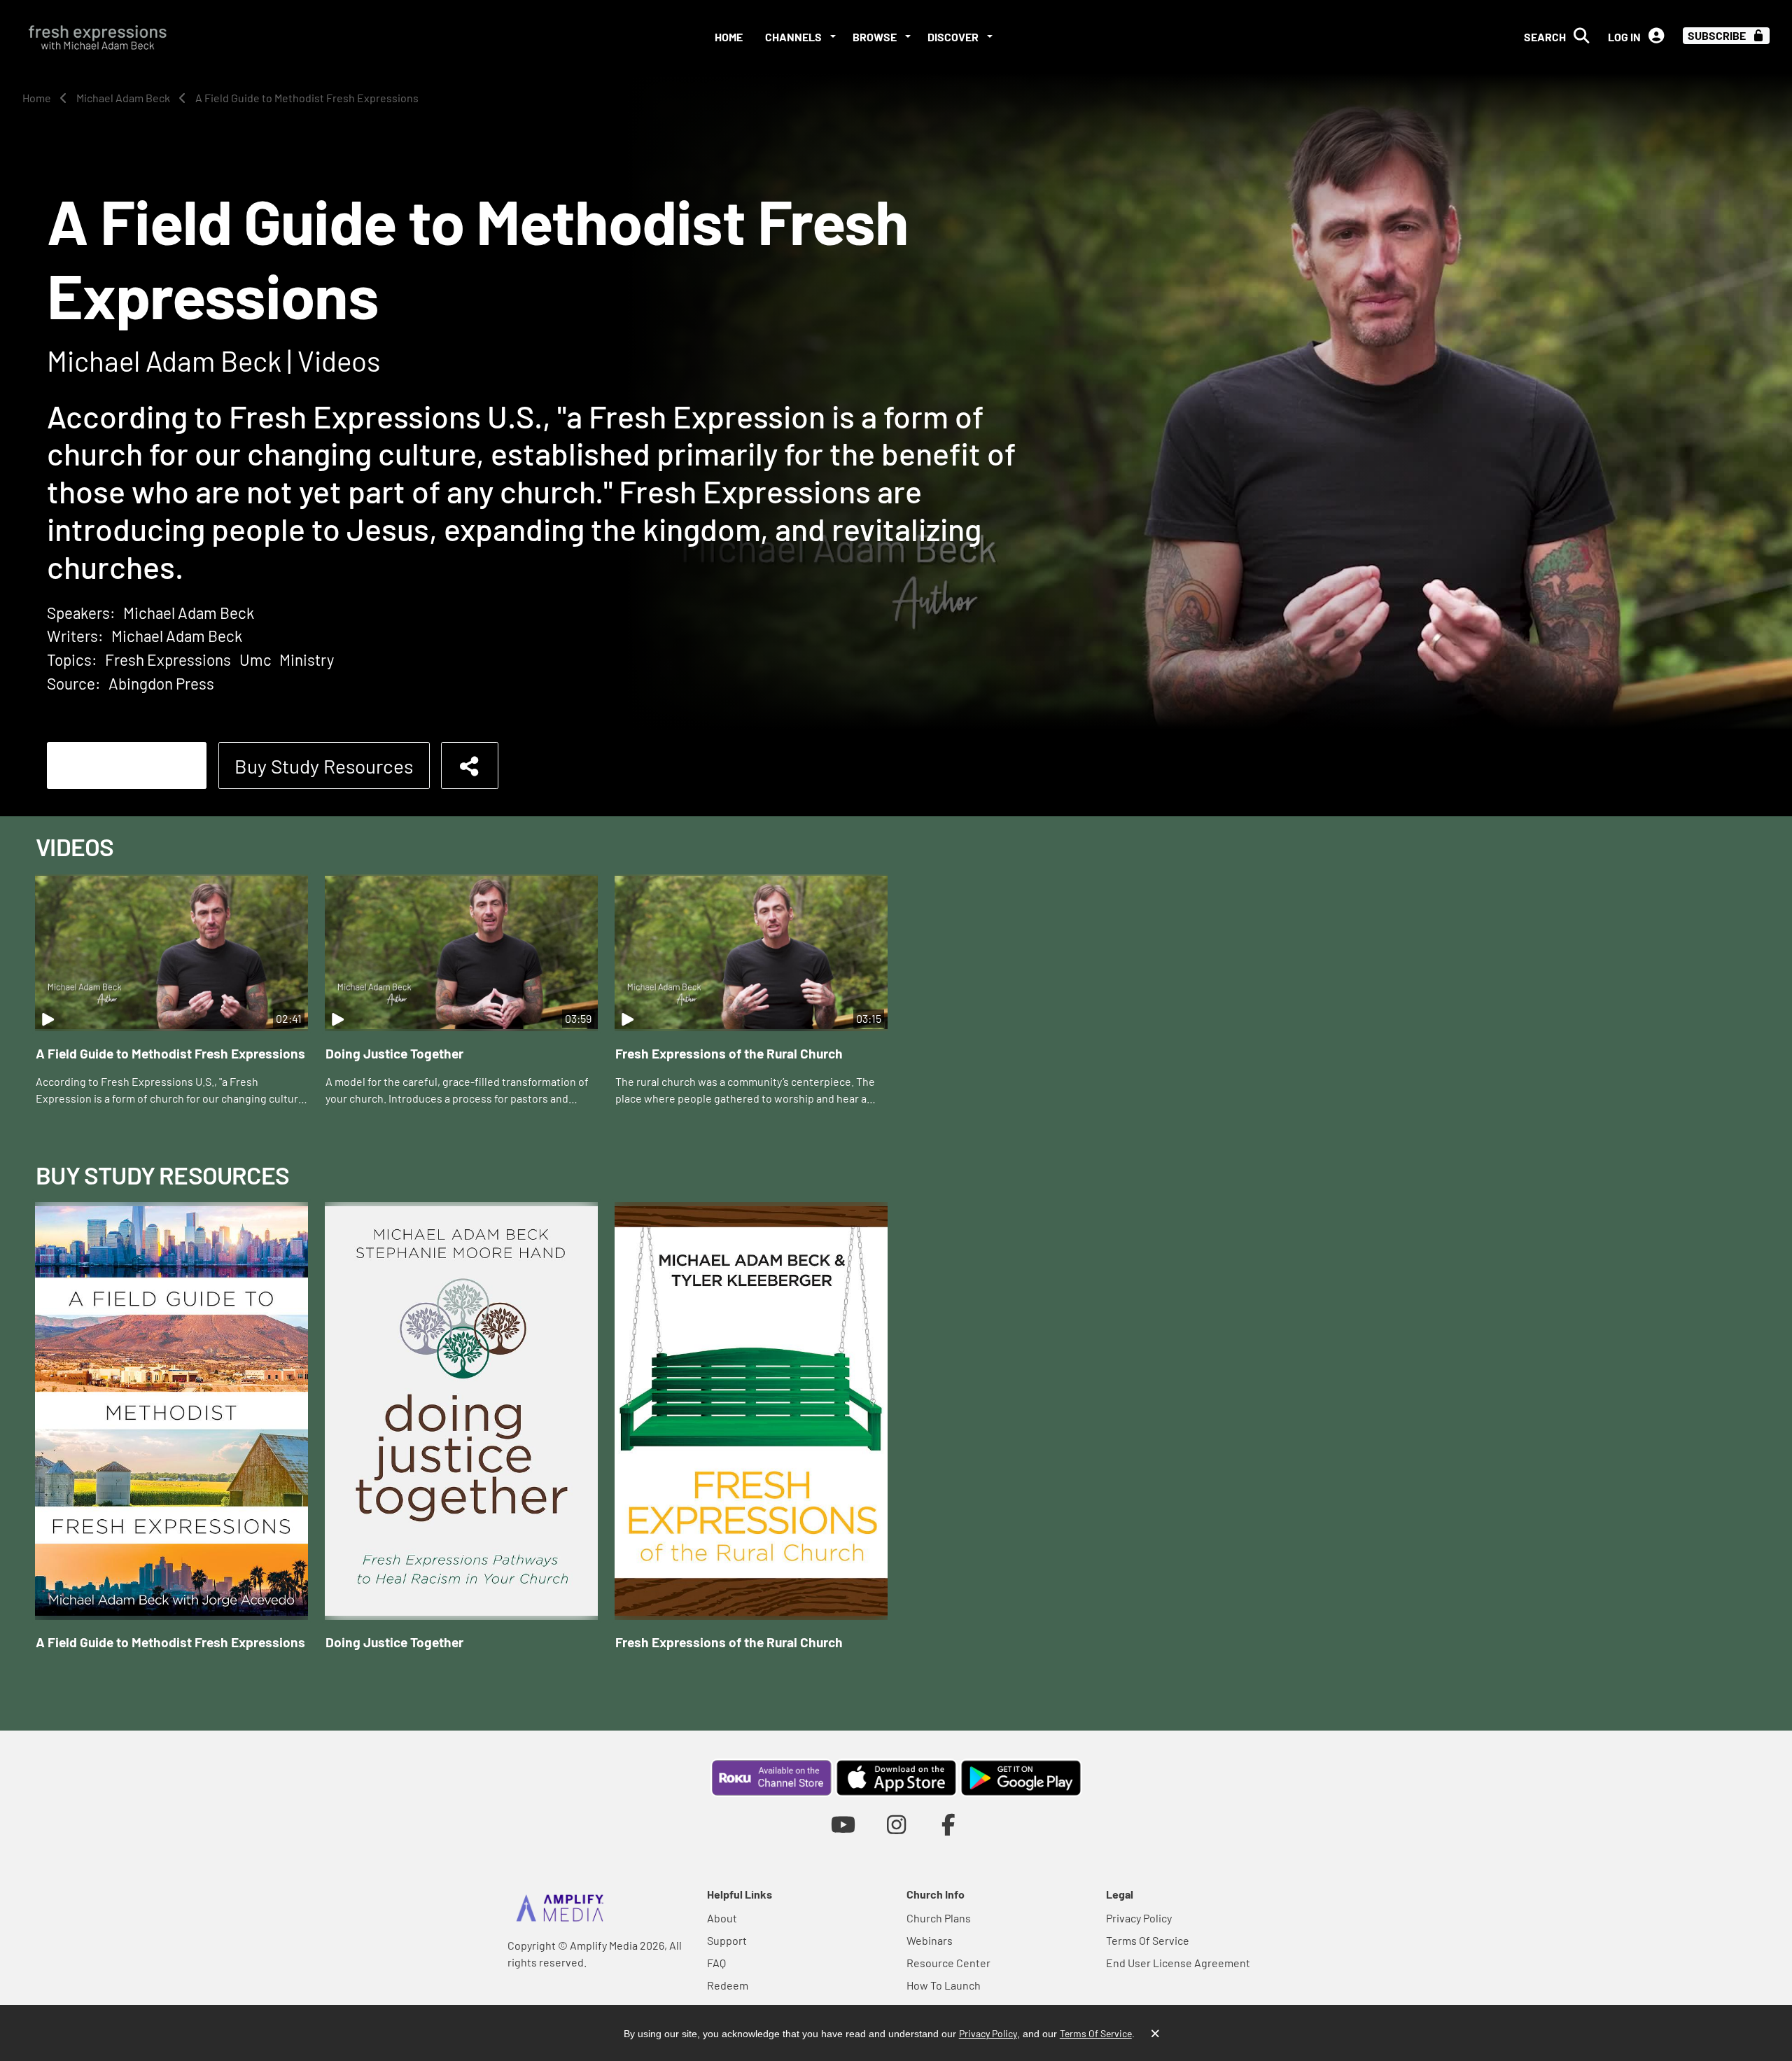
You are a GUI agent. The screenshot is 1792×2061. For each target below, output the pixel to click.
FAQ (716, 1963)
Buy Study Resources (324, 766)
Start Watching (127, 766)
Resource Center (948, 1963)
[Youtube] (843, 1824)
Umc (255, 659)
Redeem (728, 1985)
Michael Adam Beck (189, 613)
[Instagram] (896, 1824)
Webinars (930, 1940)
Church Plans (939, 1918)
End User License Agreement (1178, 1963)
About (722, 1918)
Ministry (307, 659)
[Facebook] (949, 1824)
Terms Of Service (1148, 1940)
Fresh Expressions (168, 659)
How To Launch (944, 1985)
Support (727, 1940)
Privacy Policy (1139, 1918)
